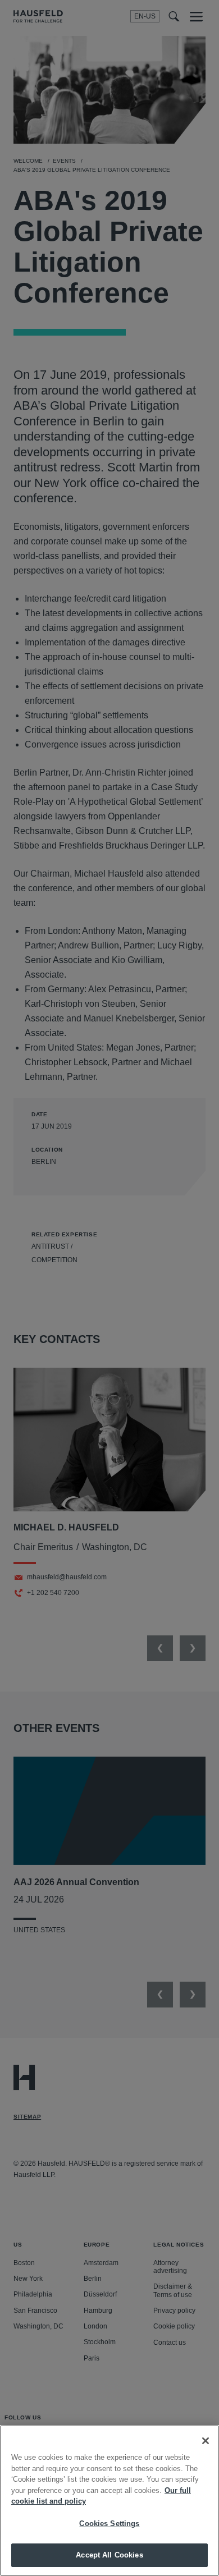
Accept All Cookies (109, 2555)
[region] (109, 2501)
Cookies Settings (109, 2524)
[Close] (206, 2441)
